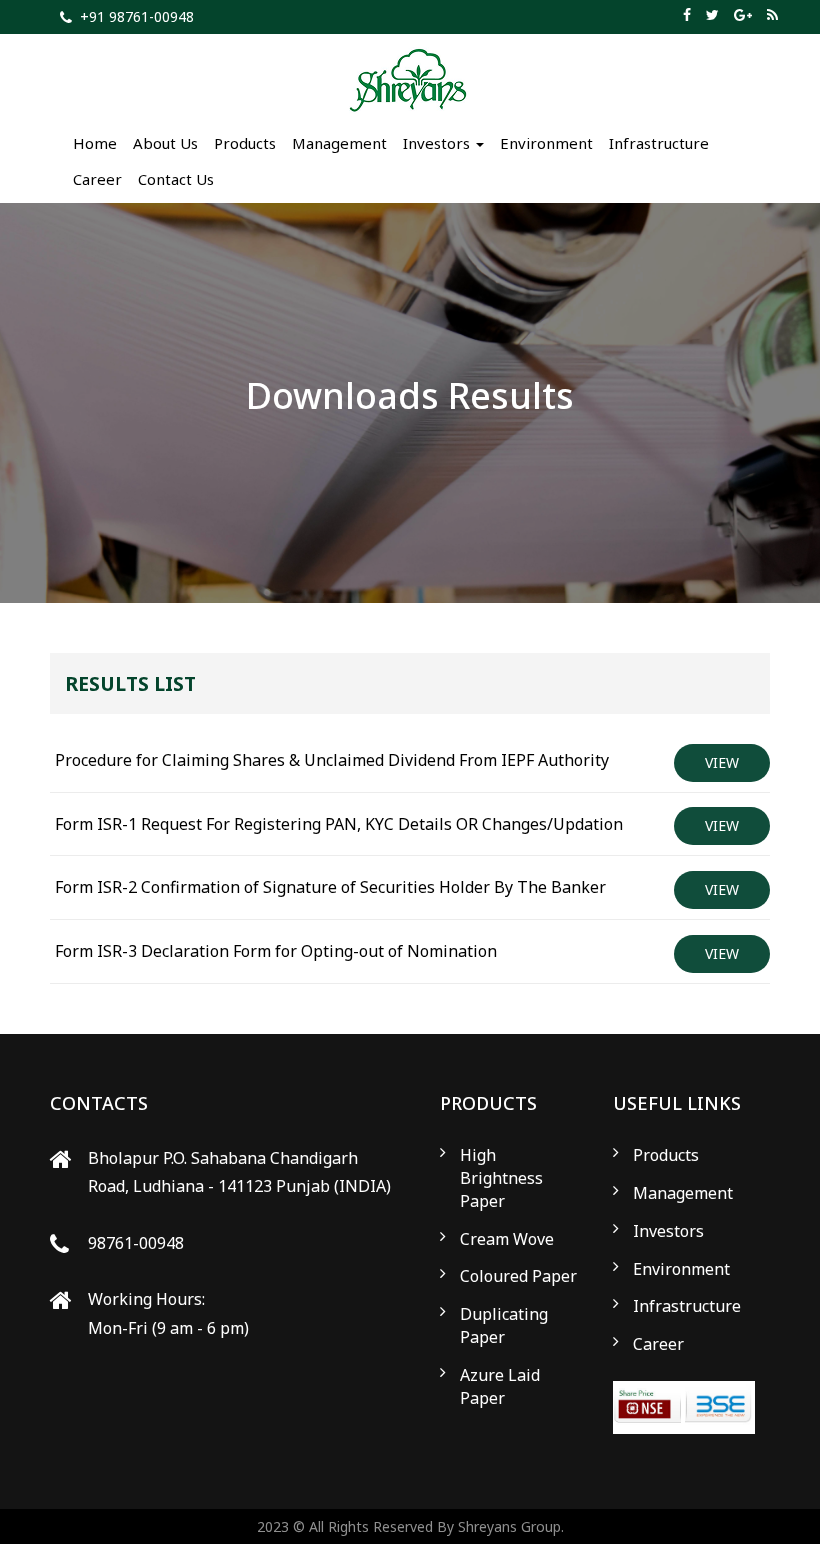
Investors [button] (438, 143)
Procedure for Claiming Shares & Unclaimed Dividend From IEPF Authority (332, 760)
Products (245, 143)
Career (97, 179)
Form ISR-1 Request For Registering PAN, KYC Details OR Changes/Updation (339, 824)
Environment (546, 143)
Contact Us (176, 179)
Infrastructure (659, 143)
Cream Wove (507, 1239)
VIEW (722, 762)
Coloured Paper (518, 1276)
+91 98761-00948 (137, 16)
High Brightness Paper (501, 1178)
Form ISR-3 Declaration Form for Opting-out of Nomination (276, 951)
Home (95, 143)
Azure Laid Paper (500, 1386)
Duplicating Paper (504, 1325)
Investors (668, 1231)
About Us (165, 143)
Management (339, 143)
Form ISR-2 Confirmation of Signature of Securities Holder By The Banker (330, 887)
